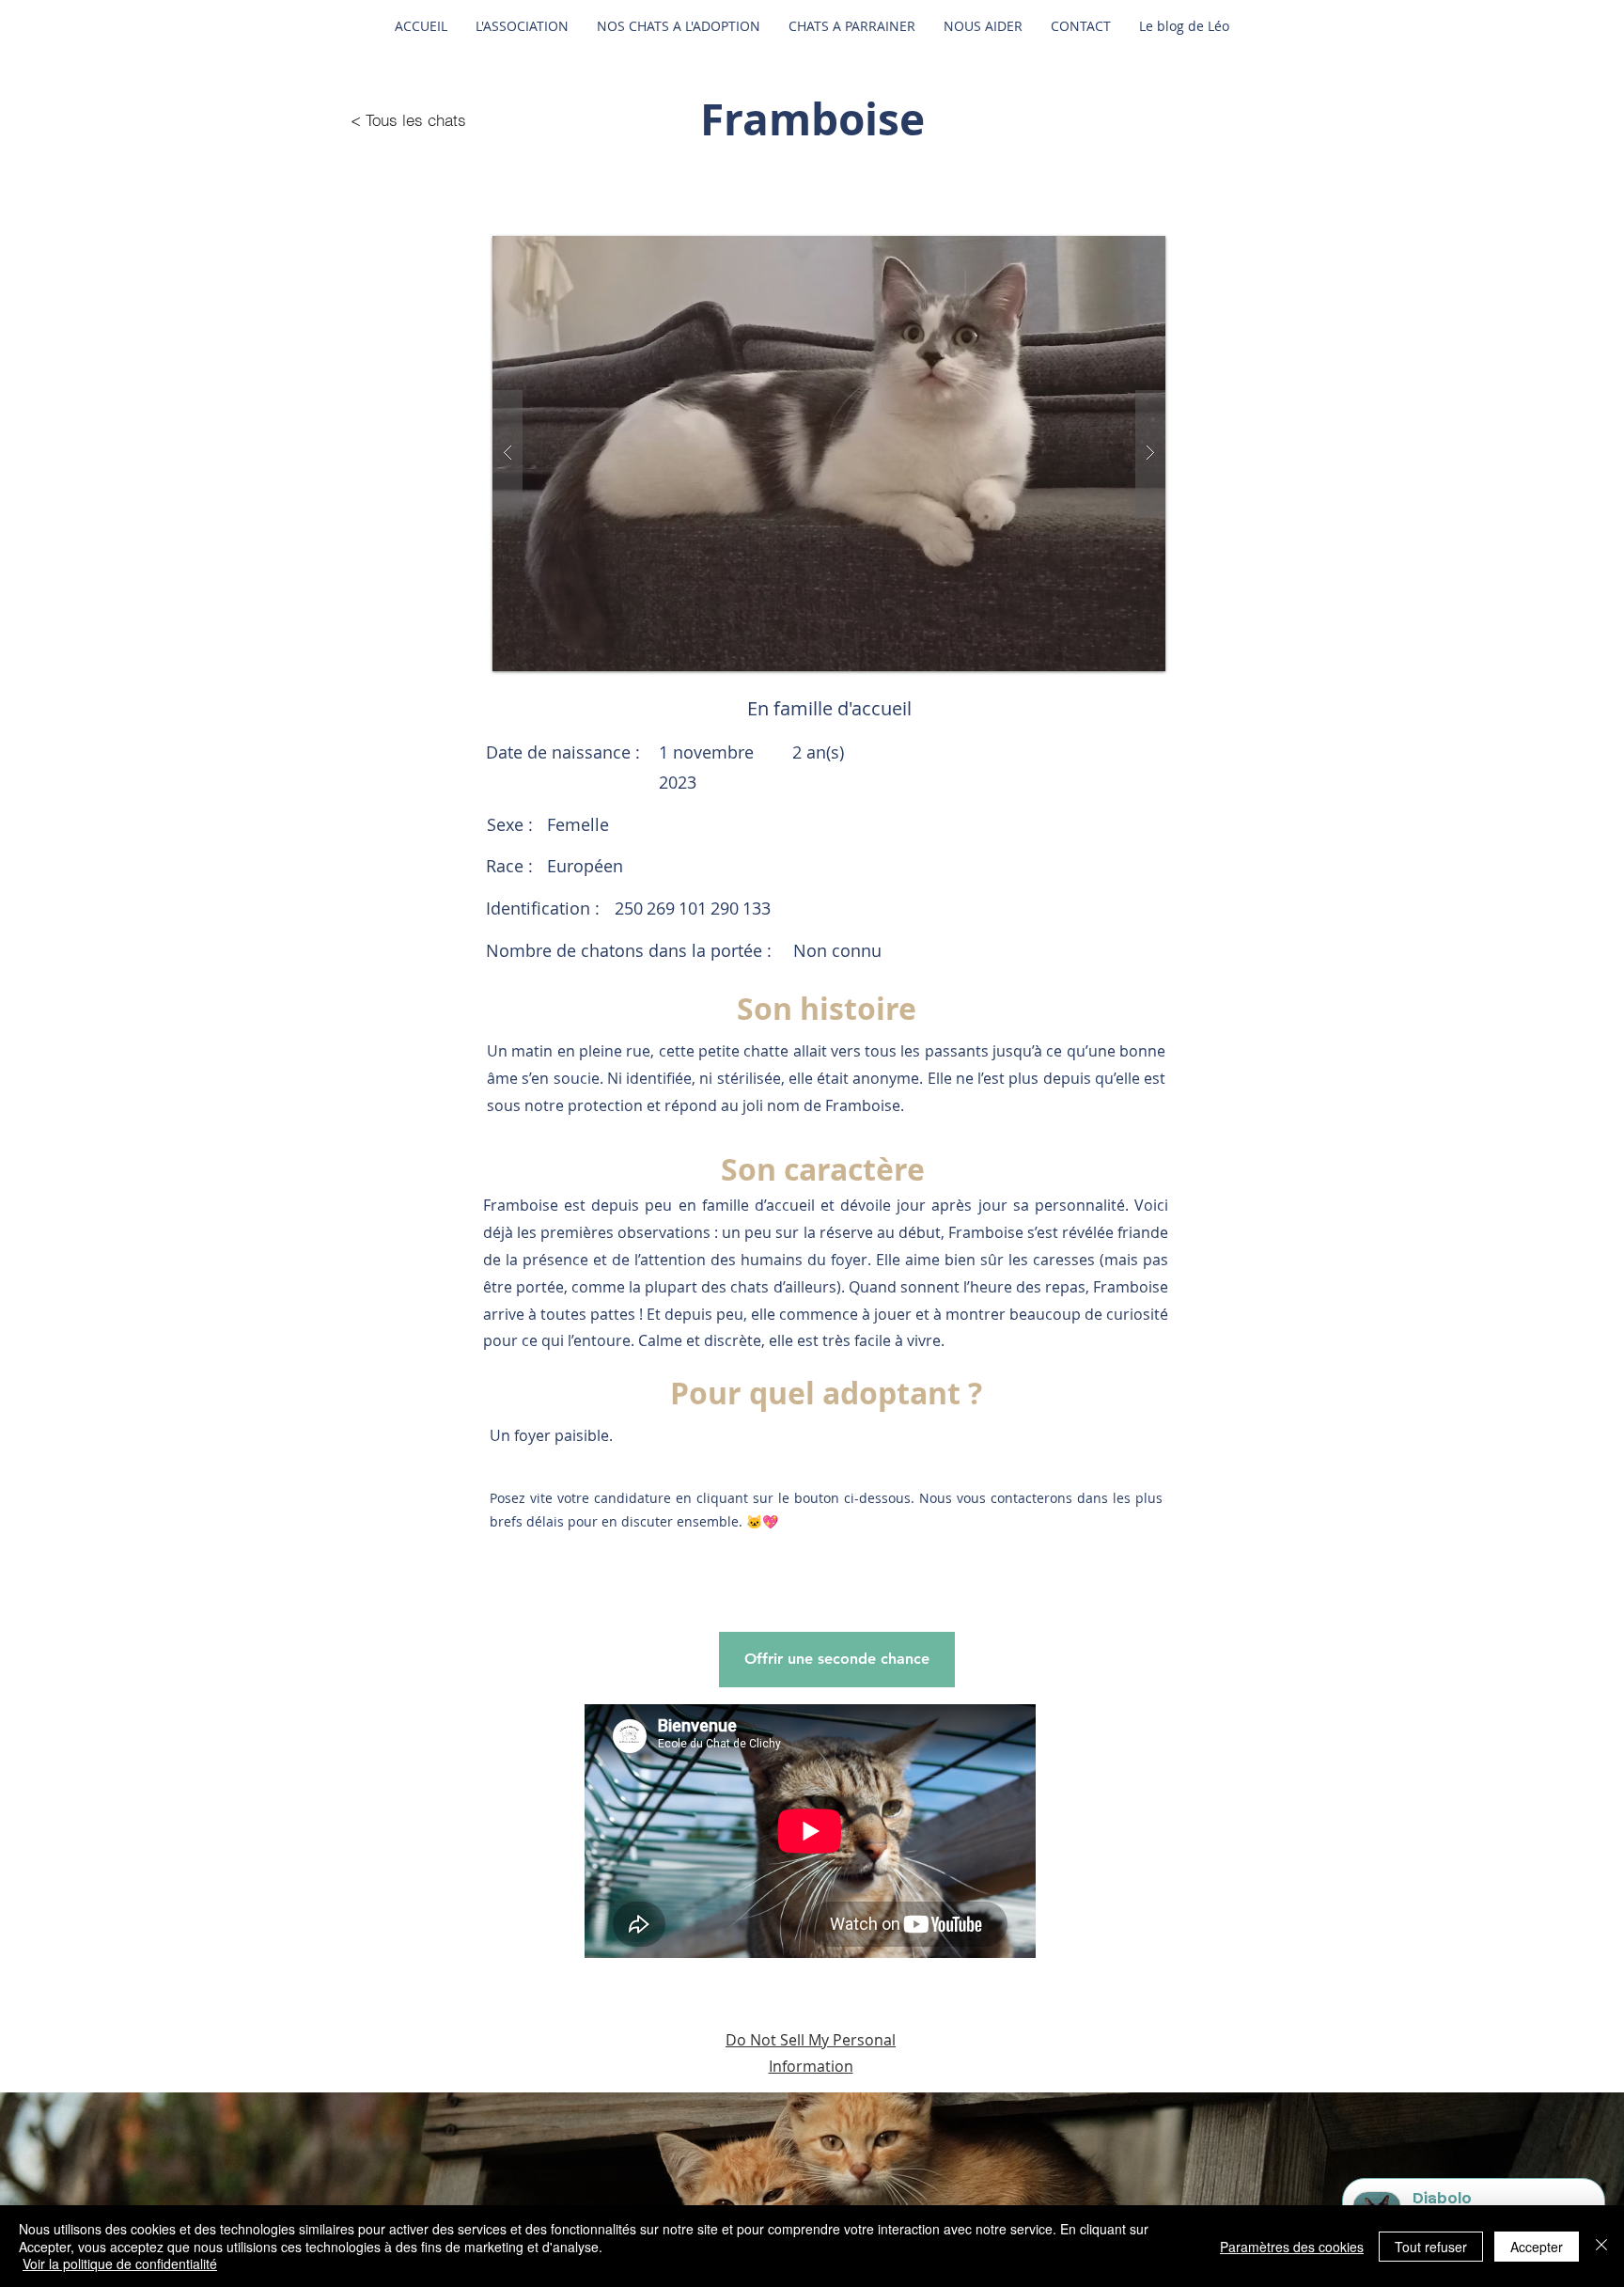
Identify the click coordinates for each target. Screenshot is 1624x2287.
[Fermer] (1601, 2246)
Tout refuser (1431, 2247)
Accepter (1537, 2247)
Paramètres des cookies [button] (1292, 2247)
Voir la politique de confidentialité (120, 2264)
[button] (829, 454)
